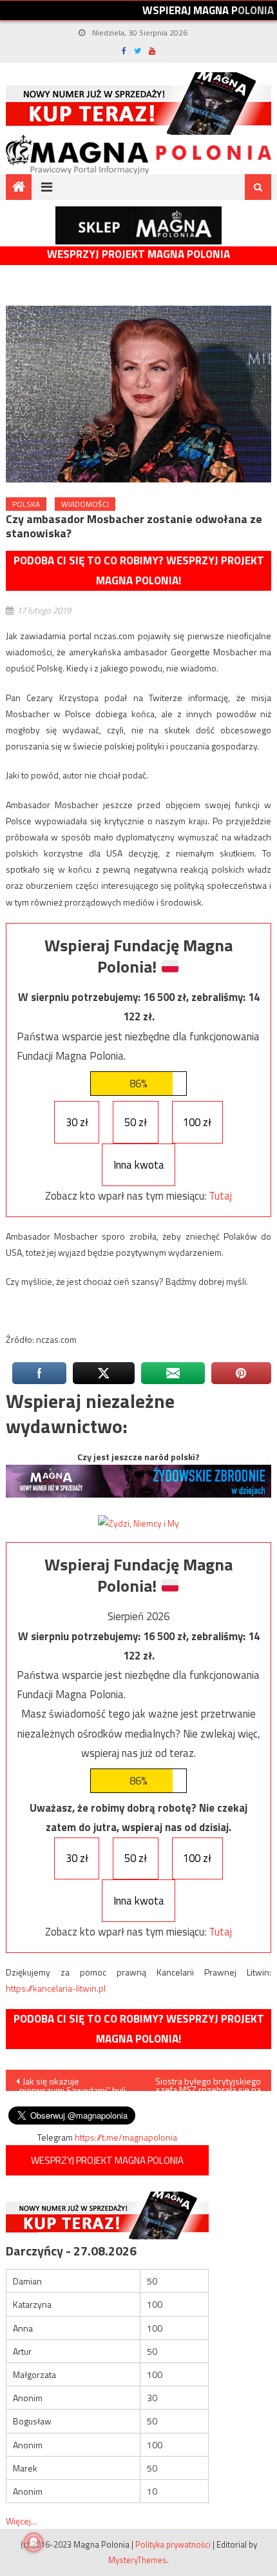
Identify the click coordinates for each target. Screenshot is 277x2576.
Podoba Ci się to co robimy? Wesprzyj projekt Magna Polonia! (139, 570)
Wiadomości (85, 504)
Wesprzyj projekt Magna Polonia (138, 254)
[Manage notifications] (33, 2542)
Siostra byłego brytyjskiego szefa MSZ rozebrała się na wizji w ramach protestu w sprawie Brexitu (208, 2083)
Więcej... (21, 2521)
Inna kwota (139, 1165)
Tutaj (220, 1196)
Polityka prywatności (173, 2544)
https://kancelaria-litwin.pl (56, 1988)
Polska (26, 504)
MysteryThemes (138, 2560)
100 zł (197, 1122)
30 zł (77, 1122)
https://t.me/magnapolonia (126, 2137)
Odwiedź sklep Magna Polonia (138, 225)
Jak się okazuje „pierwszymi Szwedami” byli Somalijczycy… (71, 2083)
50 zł (136, 1122)
